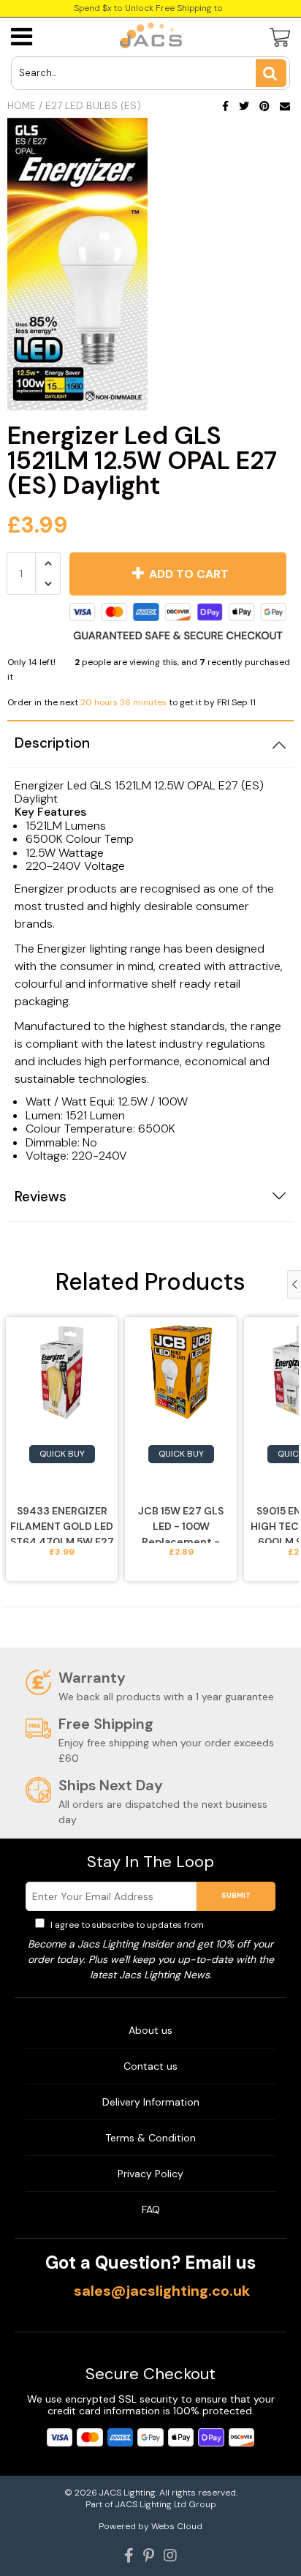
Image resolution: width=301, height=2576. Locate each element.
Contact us (150, 2066)
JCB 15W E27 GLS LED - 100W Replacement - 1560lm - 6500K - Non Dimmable (181, 1524)
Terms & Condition (150, 2138)
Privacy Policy (236, 1925)
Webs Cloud (177, 2526)
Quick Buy (62, 1454)
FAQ (151, 2209)
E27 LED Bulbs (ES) (93, 105)
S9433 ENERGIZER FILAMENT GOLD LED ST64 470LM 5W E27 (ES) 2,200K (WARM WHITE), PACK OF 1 (62, 1524)
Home (22, 105)
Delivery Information (151, 2102)
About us (150, 2030)
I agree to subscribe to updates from (157, 1925)
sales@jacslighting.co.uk (162, 2291)
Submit (236, 1895)
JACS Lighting (127, 2493)
